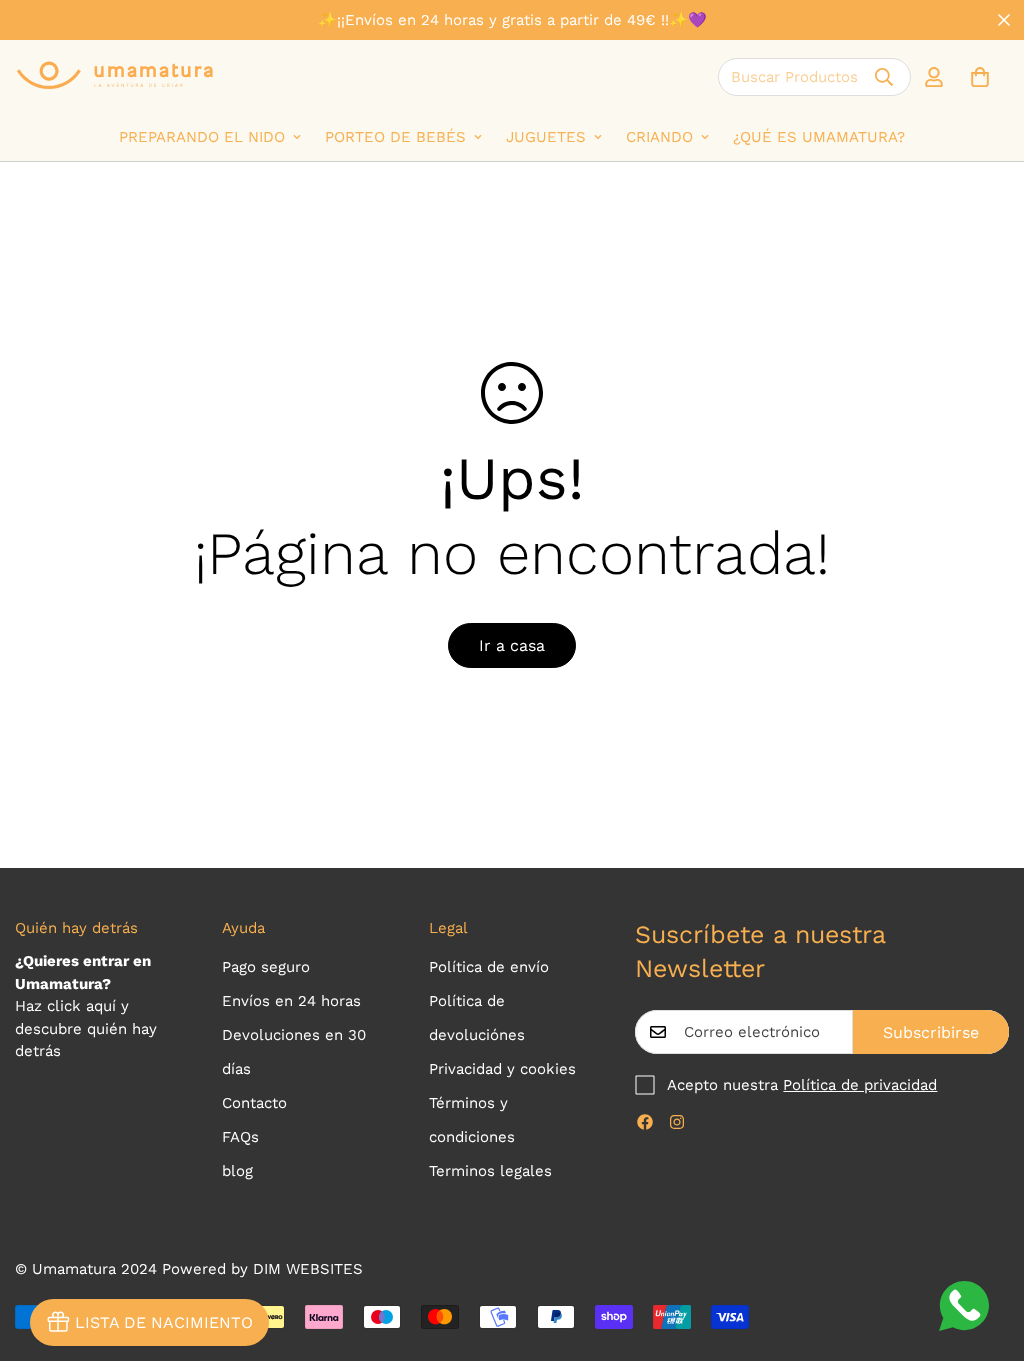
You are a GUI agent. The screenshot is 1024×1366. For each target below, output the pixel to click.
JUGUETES (546, 137)
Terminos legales (490, 1171)
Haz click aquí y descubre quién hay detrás (86, 1028)
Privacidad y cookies (502, 1069)
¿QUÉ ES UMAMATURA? (819, 137)
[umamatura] (115, 76)
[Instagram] (677, 1122)
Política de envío (489, 967)
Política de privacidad (860, 1085)
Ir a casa (512, 645)
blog (237, 1171)
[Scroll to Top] (985, 1257)
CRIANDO (659, 137)
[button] (980, 77)
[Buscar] (884, 77)
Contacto (254, 1103)
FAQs (240, 1137)
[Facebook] (645, 1122)
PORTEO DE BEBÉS (395, 137)
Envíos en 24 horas (291, 1001)
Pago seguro (266, 967)
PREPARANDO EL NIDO (202, 137)
